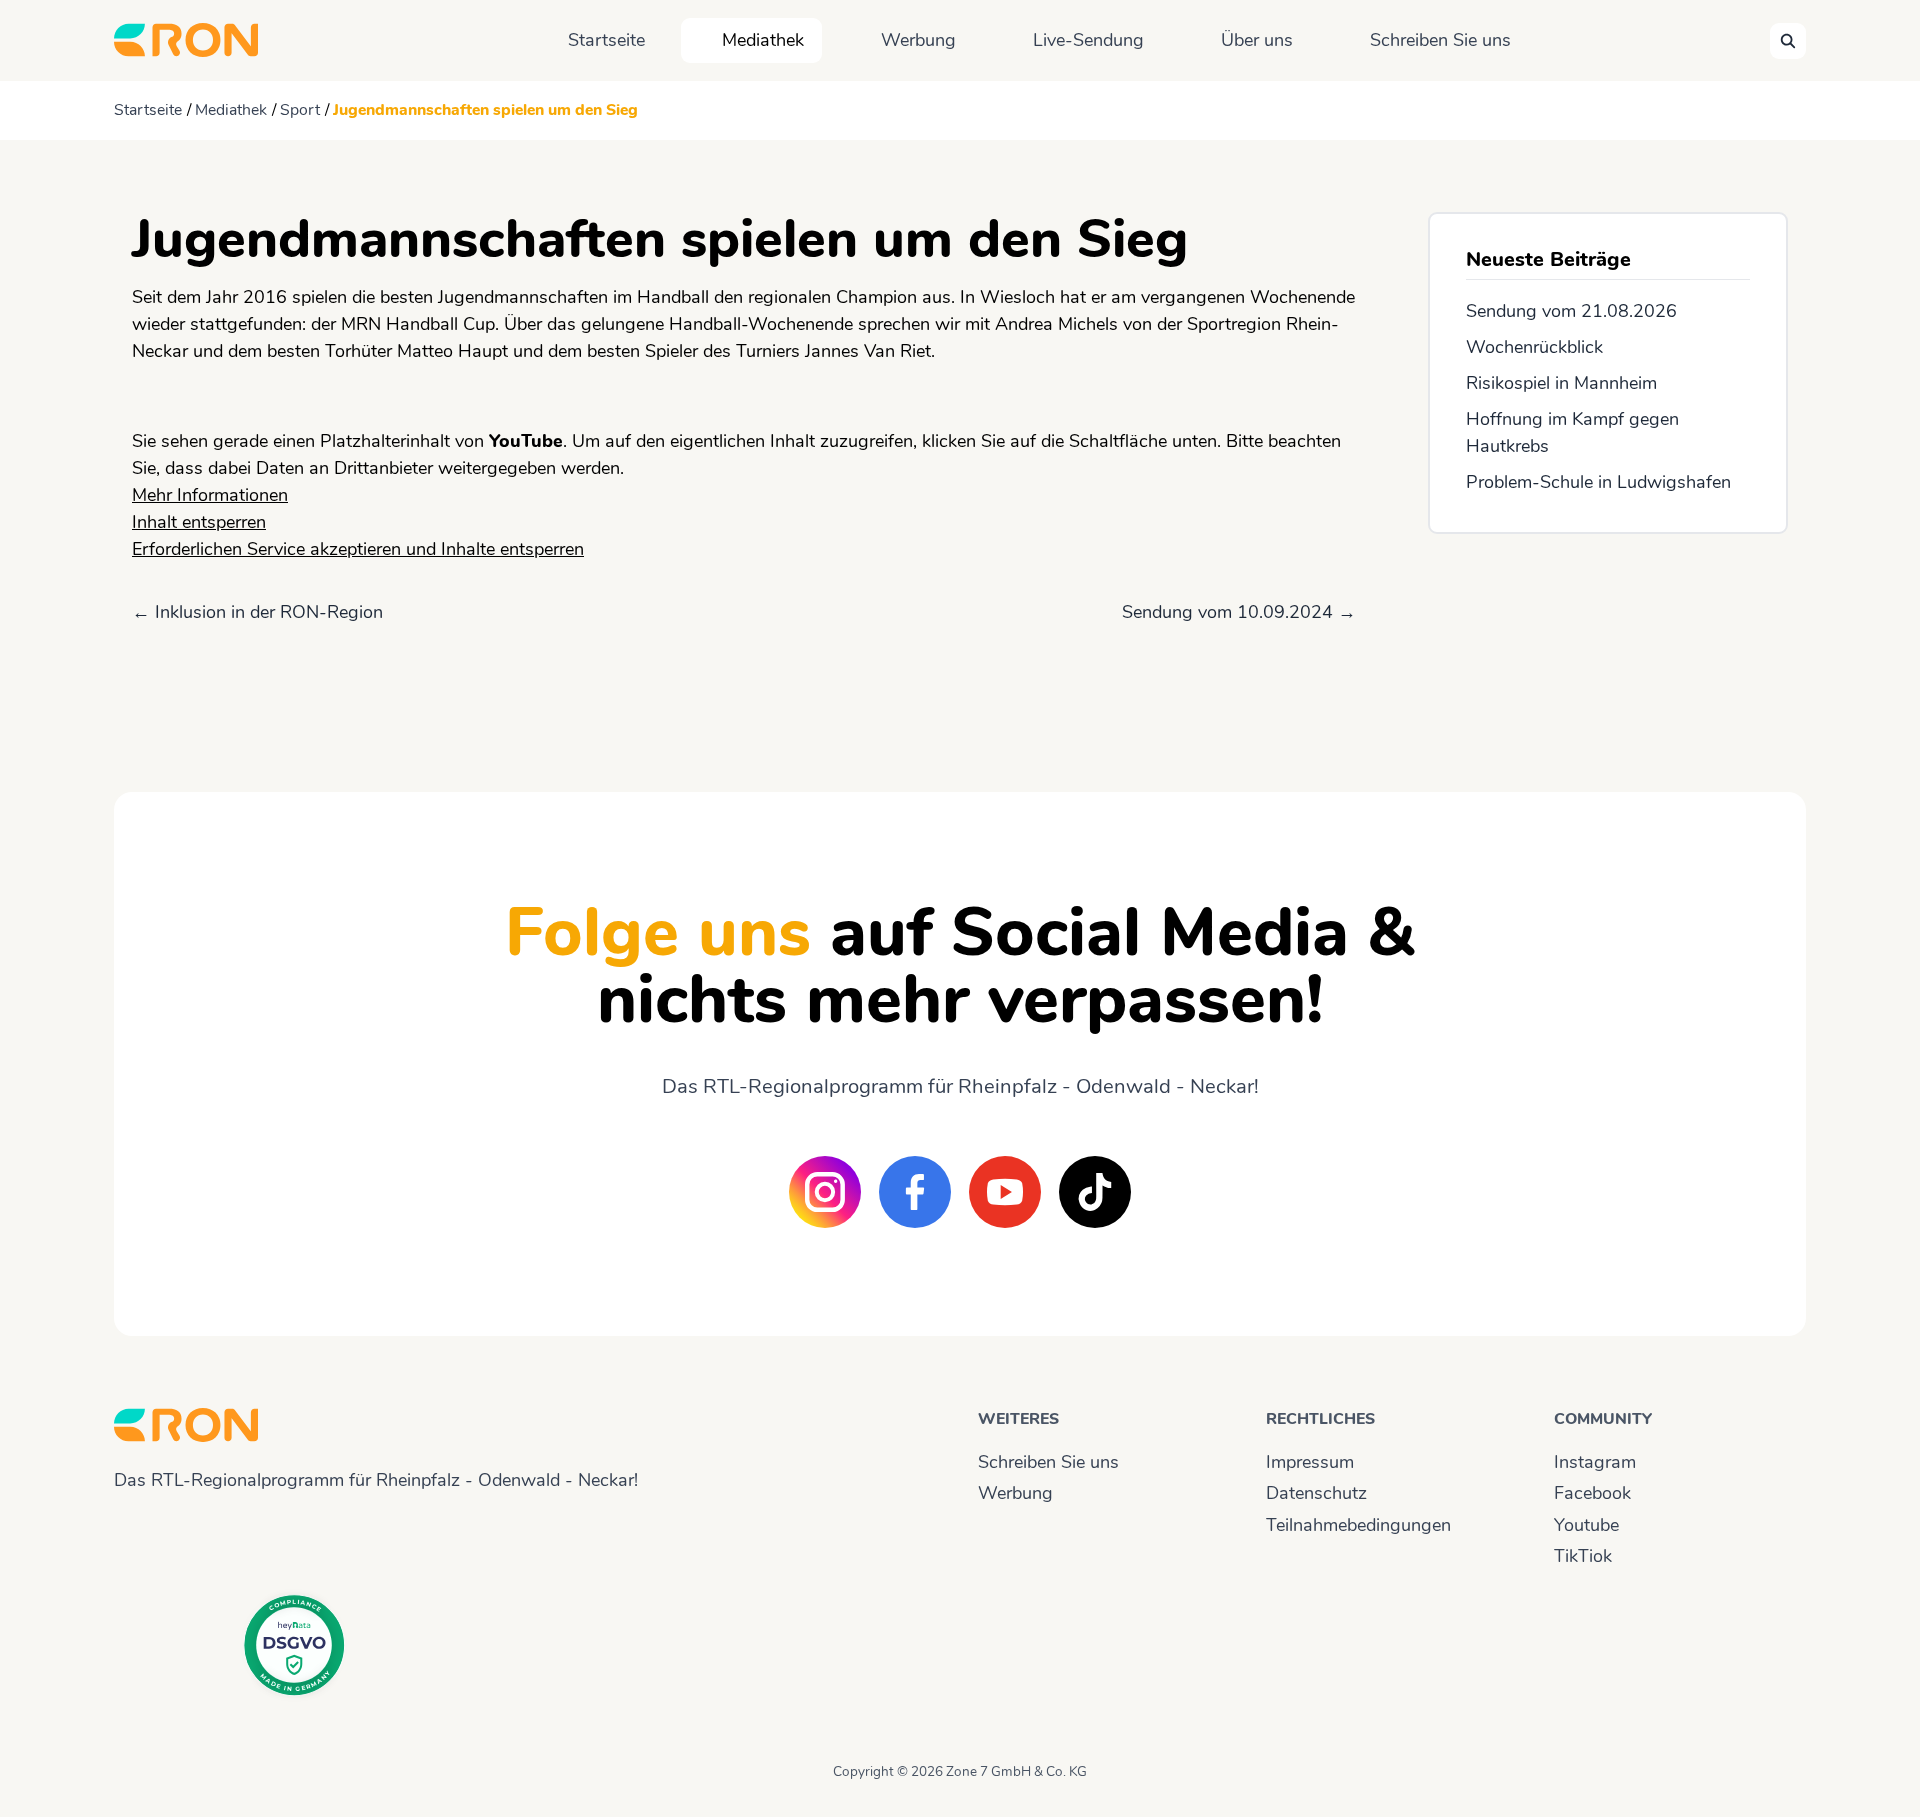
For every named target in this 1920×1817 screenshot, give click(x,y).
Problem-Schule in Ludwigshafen (1598, 482)
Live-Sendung (1088, 40)
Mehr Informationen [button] (210, 495)
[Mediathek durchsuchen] (1788, 41)
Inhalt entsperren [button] (199, 522)
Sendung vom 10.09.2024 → (1239, 612)
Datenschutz (1316, 1493)
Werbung (918, 40)
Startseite (606, 40)
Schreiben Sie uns (1440, 40)
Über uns (1257, 40)
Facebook (1592, 1493)
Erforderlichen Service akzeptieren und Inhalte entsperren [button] (358, 549)
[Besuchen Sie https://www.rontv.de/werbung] (1608, 645)
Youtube (1586, 1525)
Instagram (1595, 1462)
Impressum (1310, 1462)
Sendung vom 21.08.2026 (1571, 311)
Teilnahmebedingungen (1358, 1525)
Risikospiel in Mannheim (1561, 383)
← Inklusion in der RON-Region (257, 612)
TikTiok (1583, 1556)
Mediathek (763, 40)
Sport (300, 110)
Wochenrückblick (1534, 347)
